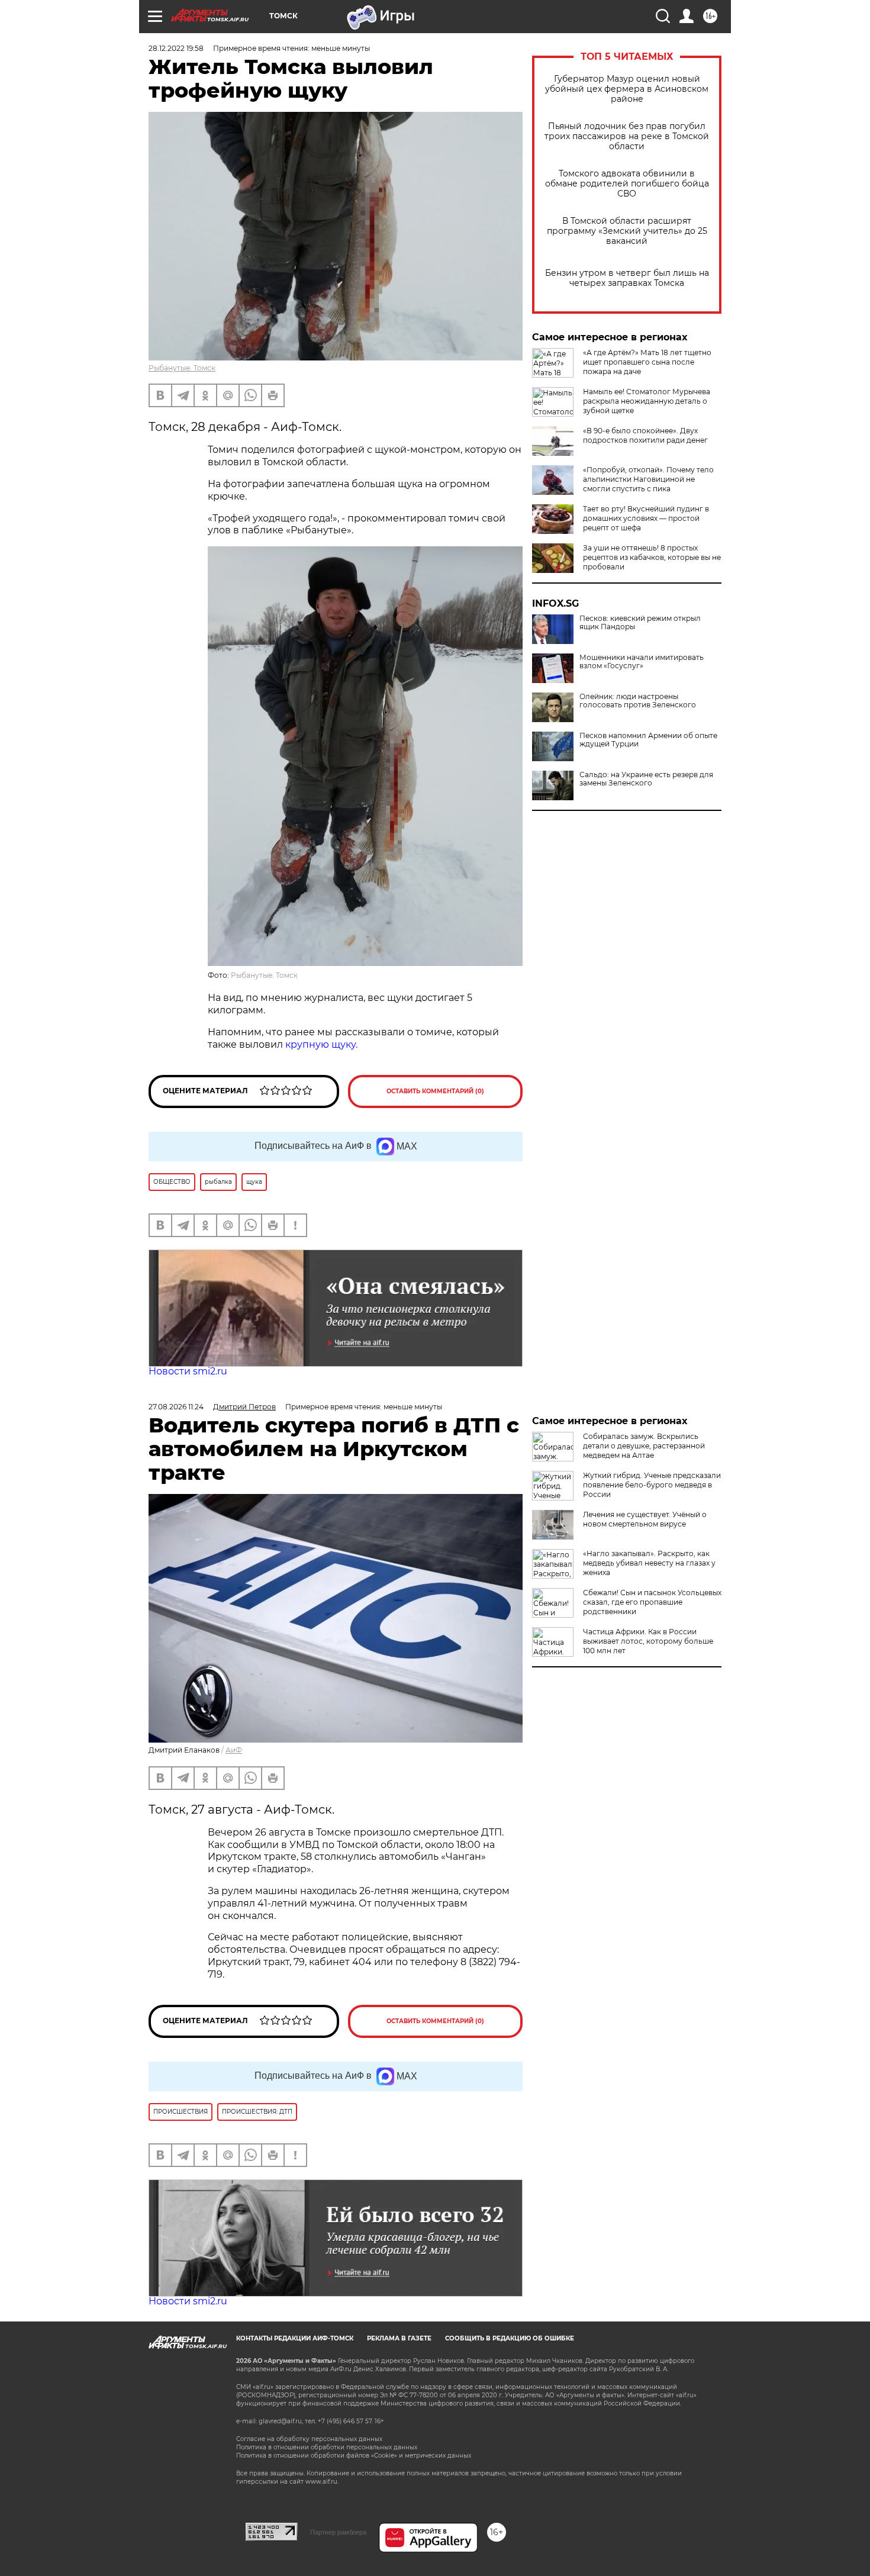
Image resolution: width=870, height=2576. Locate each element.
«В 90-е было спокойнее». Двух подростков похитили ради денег (645, 435)
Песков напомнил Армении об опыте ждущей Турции (648, 740)
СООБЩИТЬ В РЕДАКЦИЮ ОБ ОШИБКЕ (510, 2338)
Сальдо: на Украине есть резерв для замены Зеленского (646, 779)
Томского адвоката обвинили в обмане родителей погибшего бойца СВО (627, 184)
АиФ (234, 1750)
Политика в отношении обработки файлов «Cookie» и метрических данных (354, 2456)
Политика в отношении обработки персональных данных (327, 2447)
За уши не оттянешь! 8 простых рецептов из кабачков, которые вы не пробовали (652, 557)
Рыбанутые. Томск (182, 368)
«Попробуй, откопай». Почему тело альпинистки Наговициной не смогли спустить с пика (648, 479)
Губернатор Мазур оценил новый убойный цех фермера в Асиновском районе (627, 89)
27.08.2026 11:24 (176, 1407)
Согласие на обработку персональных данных (309, 2439)
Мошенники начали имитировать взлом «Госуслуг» (642, 662)
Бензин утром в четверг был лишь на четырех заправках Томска (627, 278)
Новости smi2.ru (188, 1371)
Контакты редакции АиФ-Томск (295, 2338)
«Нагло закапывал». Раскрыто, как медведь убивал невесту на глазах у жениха (649, 1563)
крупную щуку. (321, 1044)
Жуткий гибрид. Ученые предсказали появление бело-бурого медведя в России (652, 1485)
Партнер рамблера (338, 2532)
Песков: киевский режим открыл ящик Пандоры (640, 623)
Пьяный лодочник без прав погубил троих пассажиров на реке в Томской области (627, 136)
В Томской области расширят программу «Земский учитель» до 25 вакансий (627, 231)
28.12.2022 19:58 (176, 48)
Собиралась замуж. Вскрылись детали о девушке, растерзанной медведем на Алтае (644, 1446)
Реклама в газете (399, 2338)
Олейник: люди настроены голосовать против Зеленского (638, 701)
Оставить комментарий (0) (435, 1091)
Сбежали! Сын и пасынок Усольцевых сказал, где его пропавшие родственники (652, 1602)
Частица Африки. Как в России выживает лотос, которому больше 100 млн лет (648, 1641)
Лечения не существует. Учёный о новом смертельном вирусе (645, 1519)
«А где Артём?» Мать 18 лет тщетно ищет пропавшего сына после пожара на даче (647, 362)
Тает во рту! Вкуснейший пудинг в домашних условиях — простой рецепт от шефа (646, 518)
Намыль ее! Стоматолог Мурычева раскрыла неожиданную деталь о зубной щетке (647, 401)
